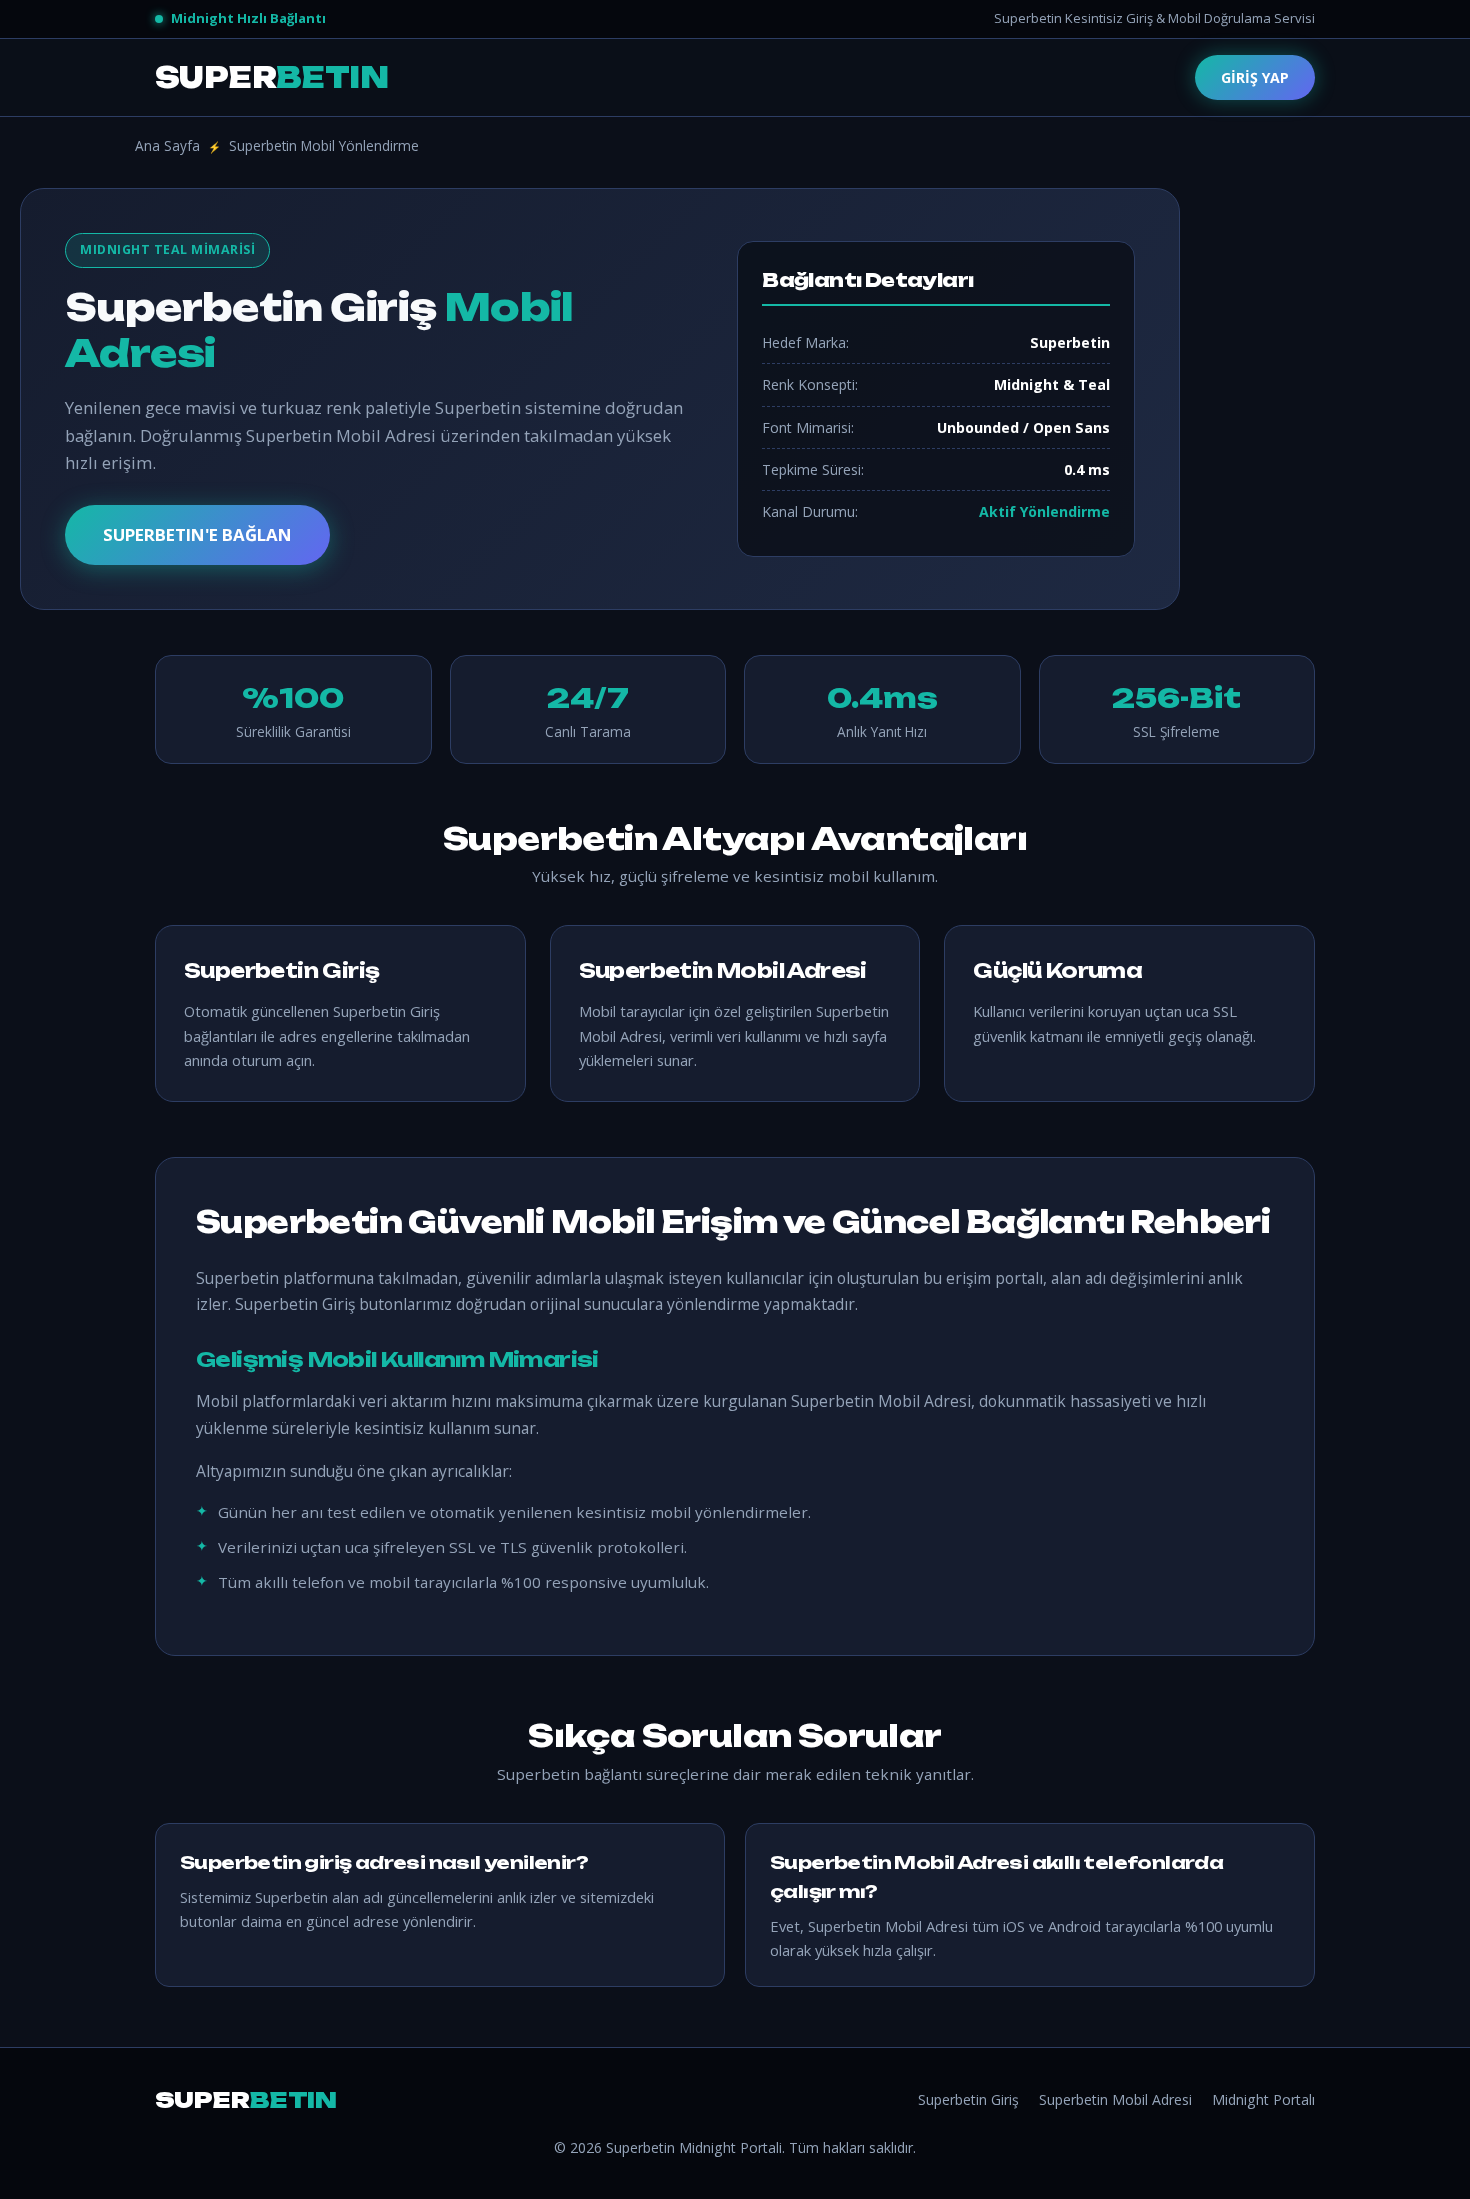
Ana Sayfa (167, 145)
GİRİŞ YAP (1255, 77)
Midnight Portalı (1263, 2099)
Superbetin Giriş (968, 2099)
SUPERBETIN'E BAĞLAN (197, 534)
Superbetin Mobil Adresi (1115, 2099)
